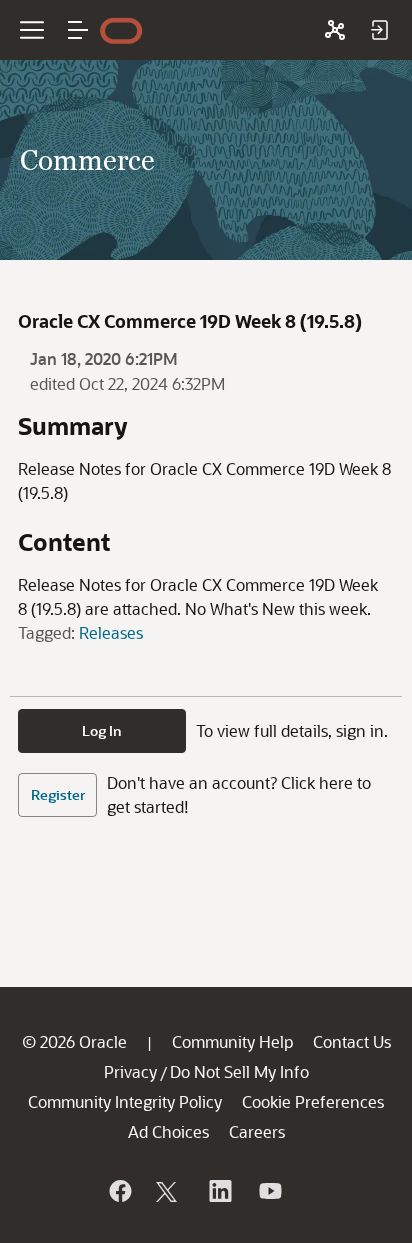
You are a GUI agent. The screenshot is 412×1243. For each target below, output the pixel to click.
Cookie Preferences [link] (313, 1101)
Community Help (232, 1041)
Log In (102, 730)
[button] (78, 30)
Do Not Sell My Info (239, 1071)
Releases (111, 632)
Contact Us (352, 1041)
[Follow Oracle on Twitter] (169, 1191)
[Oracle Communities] (335, 30)
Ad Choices (168, 1131)
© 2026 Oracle (74, 1041)
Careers (257, 1131)
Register (58, 794)
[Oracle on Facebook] (119, 1191)
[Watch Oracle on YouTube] (269, 1191)
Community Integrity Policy (125, 1101)
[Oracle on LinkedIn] (219, 1191)
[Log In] (379, 30)
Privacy (130, 1071)
